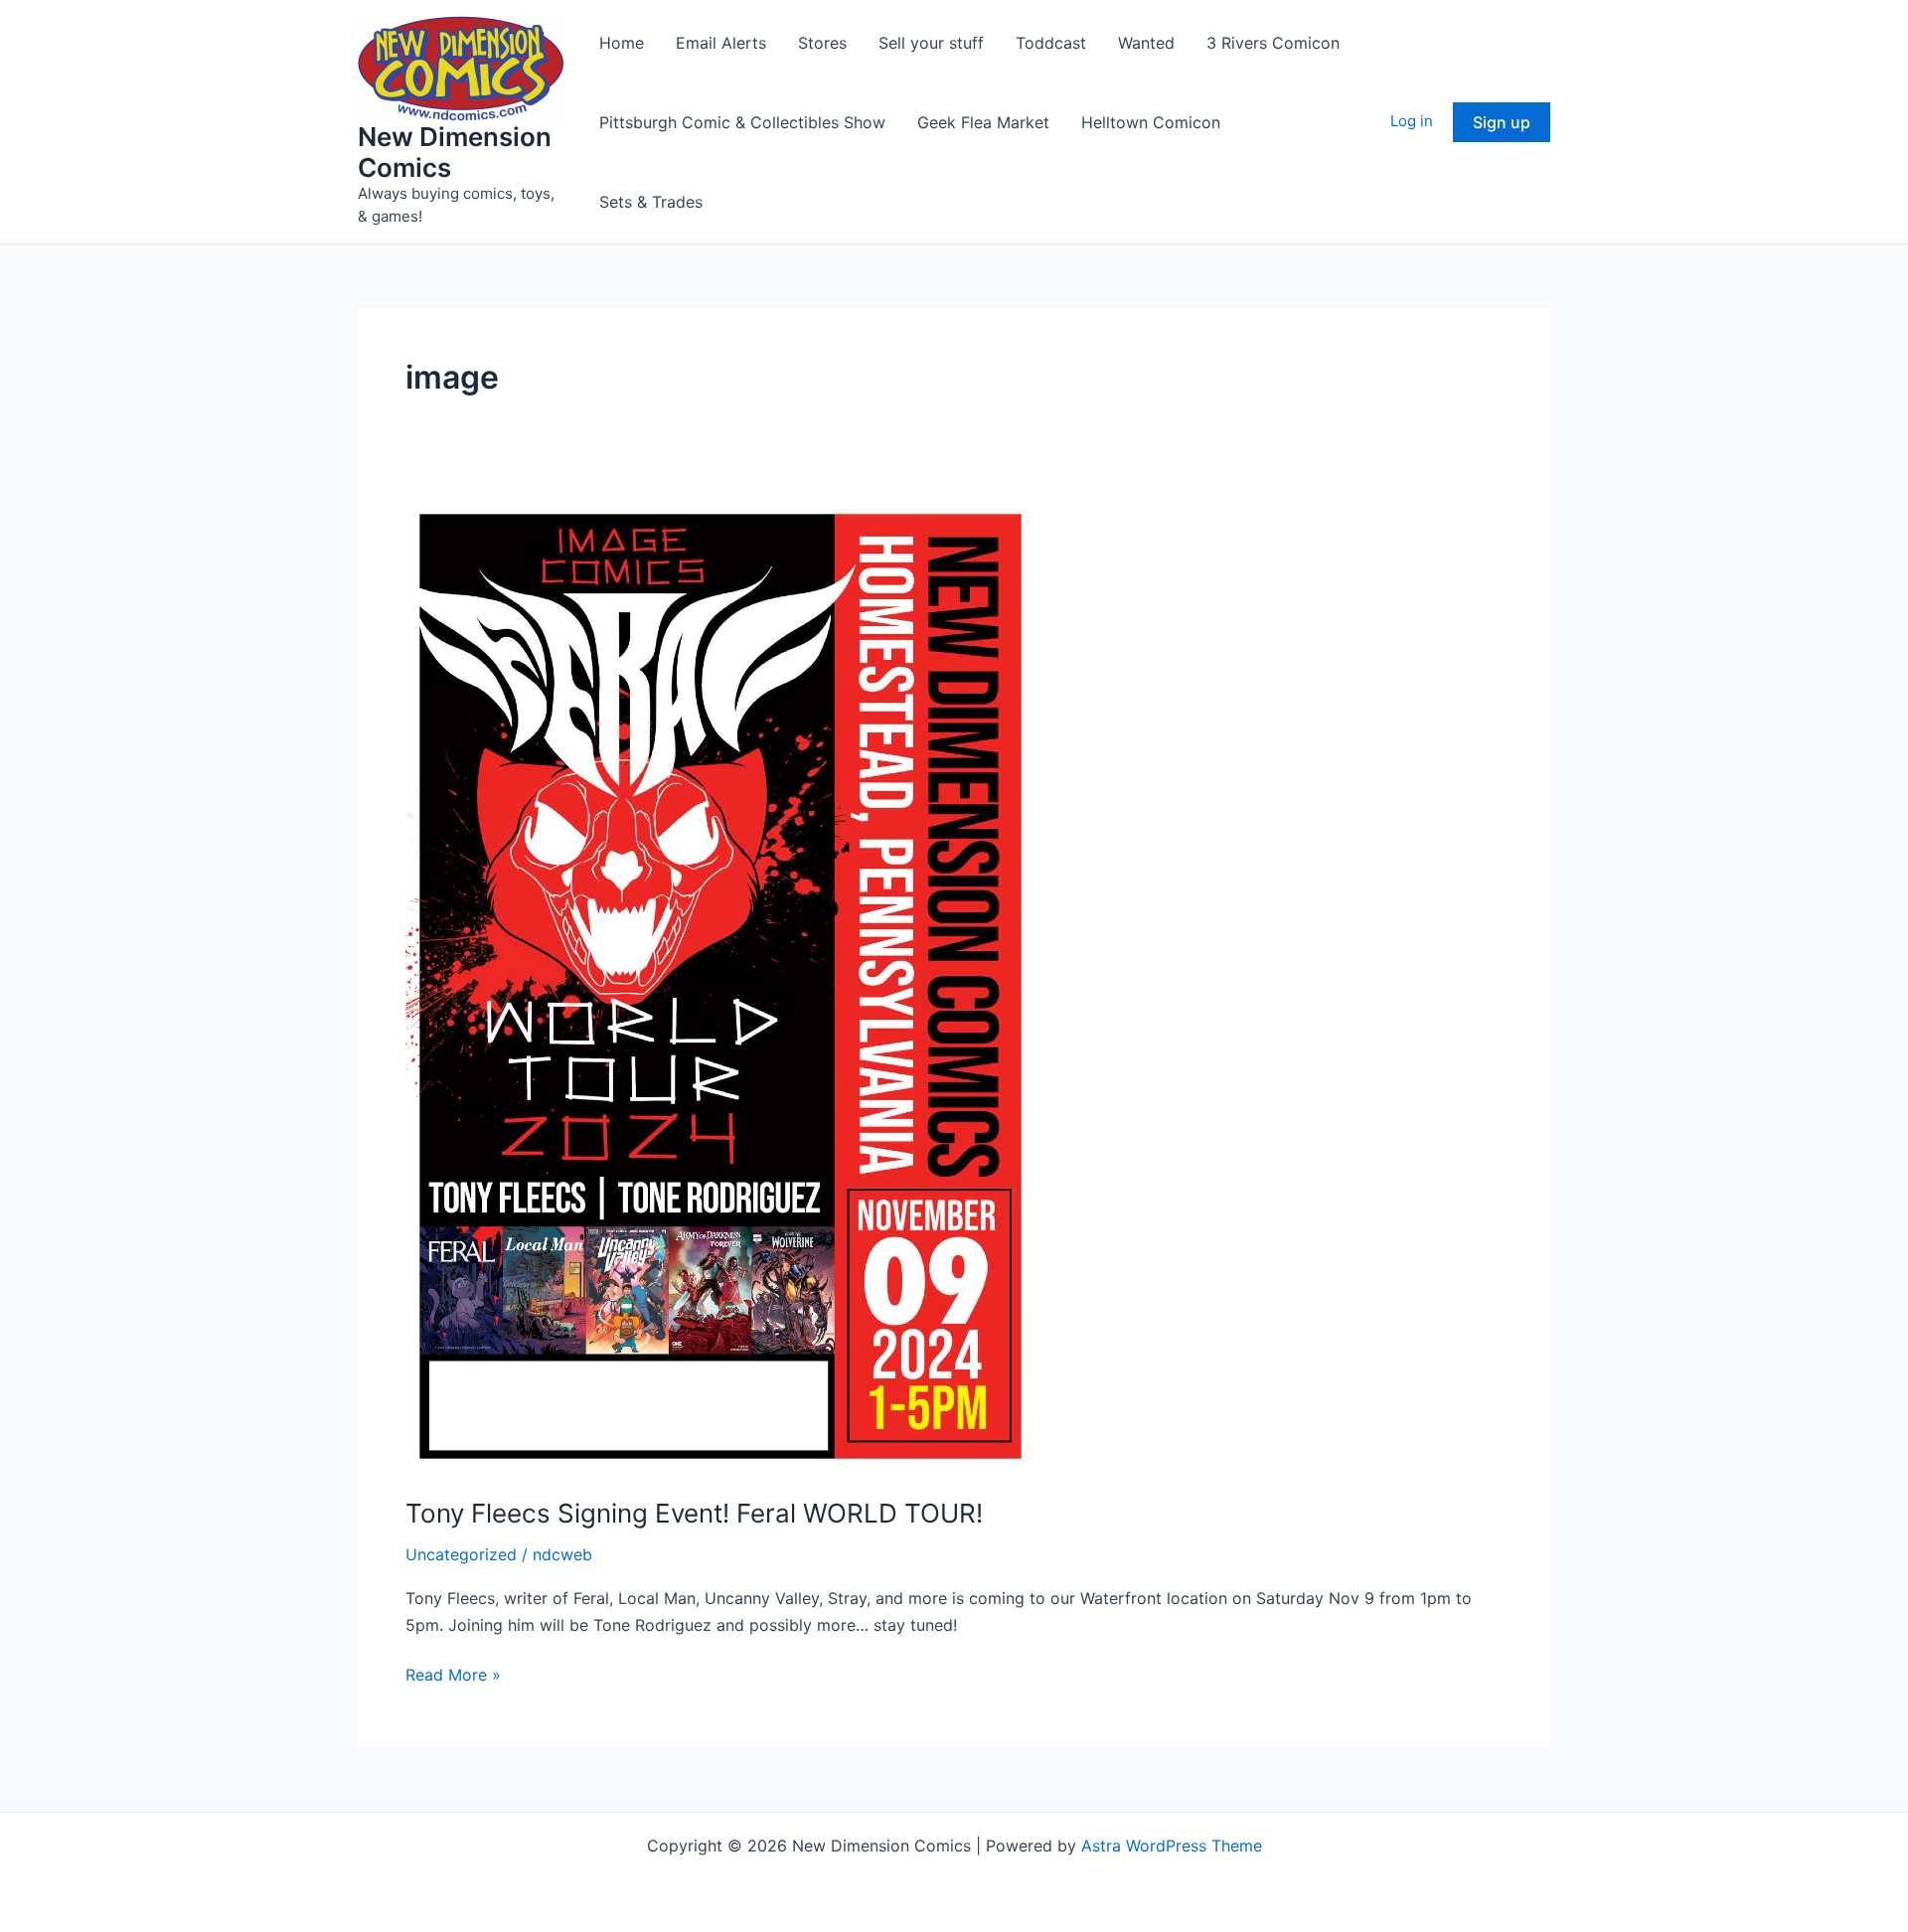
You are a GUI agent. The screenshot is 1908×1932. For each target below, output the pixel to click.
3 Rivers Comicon (1273, 43)
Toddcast (1051, 43)
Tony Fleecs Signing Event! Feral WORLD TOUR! (694, 1513)
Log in (1412, 121)
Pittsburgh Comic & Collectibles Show (742, 122)
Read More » (453, 1676)
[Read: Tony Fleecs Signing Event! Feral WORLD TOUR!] (720, 985)
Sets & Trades (651, 202)
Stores (822, 43)
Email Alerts (721, 43)
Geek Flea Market (983, 122)
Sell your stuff (931, 43)
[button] (1502, 122)
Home (622, 43)
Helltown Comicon (1151, 122)
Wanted (1146, 43)
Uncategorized (461, 1554)
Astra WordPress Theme (1172, 1846)
